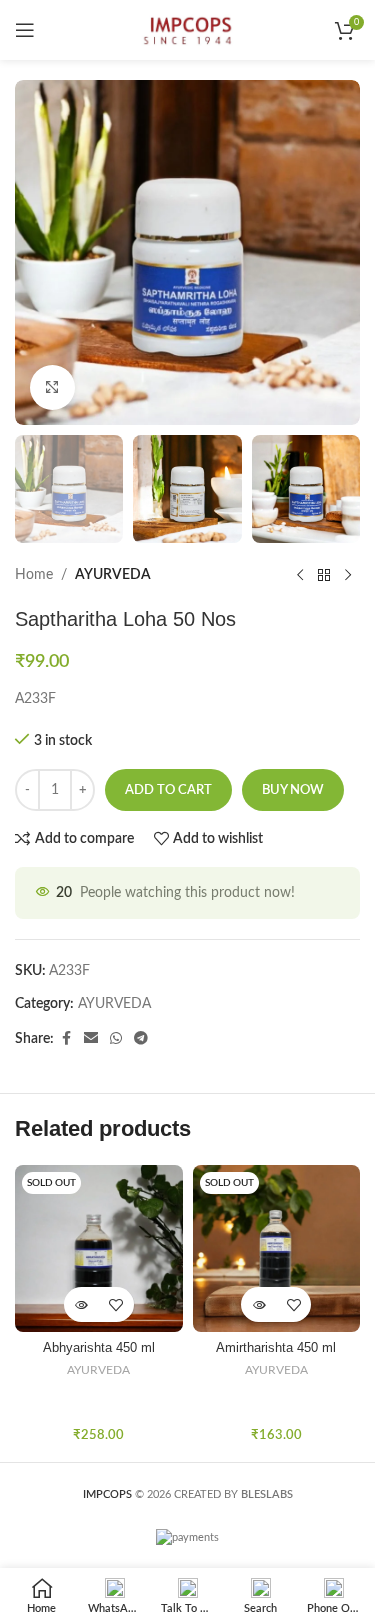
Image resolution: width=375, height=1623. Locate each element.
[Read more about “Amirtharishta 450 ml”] (258, 1304)
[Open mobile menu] (25, 30)
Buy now (293, 790)
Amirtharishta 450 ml (276, 1348)
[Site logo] (187, 30)
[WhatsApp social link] (116, 1039)
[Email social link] (91, 1039)
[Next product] (348, 575)
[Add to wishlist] (116, 1304)
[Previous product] (300, 575)
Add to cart (168, 790)
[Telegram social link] (141, 1039)
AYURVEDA (113, 575)
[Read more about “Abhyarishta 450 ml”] (81, 1304)
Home (34, 575)
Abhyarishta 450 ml (99, 1348)
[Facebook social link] (66, 1039)
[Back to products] (324, 575)
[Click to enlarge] (52, 387)
